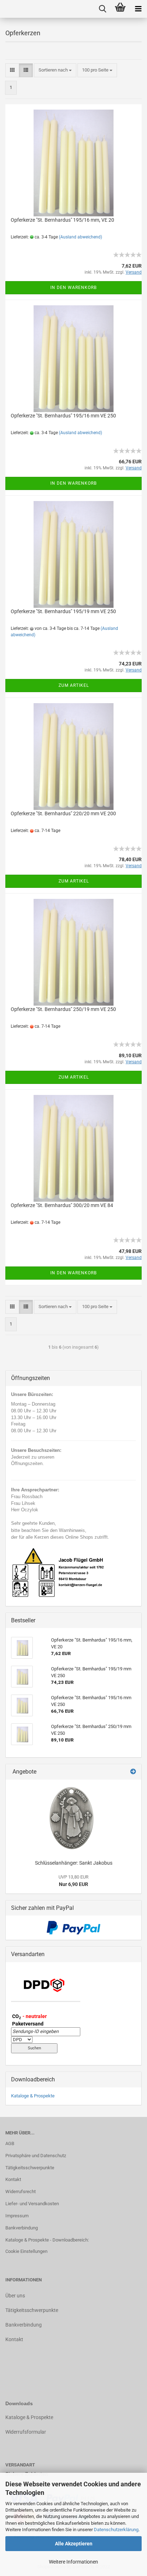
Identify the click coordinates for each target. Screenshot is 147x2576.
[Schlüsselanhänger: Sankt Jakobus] (73, 1818)
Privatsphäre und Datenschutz (36, 2156)
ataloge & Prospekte (31, 2417)
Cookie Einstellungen (26, 2251)
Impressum (17, 2216)
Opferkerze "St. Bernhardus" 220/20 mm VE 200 (63, 813)
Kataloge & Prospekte (33, 2096)
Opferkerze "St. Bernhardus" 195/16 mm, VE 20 (62, 220)
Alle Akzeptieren (74, 2544)
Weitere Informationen (73, 2562)
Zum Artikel (74, 685)
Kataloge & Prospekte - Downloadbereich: (47, 2240)
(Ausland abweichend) (80, 237)
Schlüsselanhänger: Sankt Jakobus (74, 1863)
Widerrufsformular (26, 2432)
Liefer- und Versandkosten (32, 2204)
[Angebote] (133, 1772)
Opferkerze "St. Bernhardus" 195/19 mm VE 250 (63, 611)
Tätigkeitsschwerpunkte (30, 2168)
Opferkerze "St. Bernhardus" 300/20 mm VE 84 (62, 1205)
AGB (10, 2143)
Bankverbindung (22, 2228)
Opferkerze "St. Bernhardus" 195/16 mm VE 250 (63, 416)
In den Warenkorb (73, 288)
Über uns (15, 2296)
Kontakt (13, 2179)
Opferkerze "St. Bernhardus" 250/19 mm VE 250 (63, 1009)
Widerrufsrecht (21, 2192)
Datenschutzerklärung (116, 2530)
